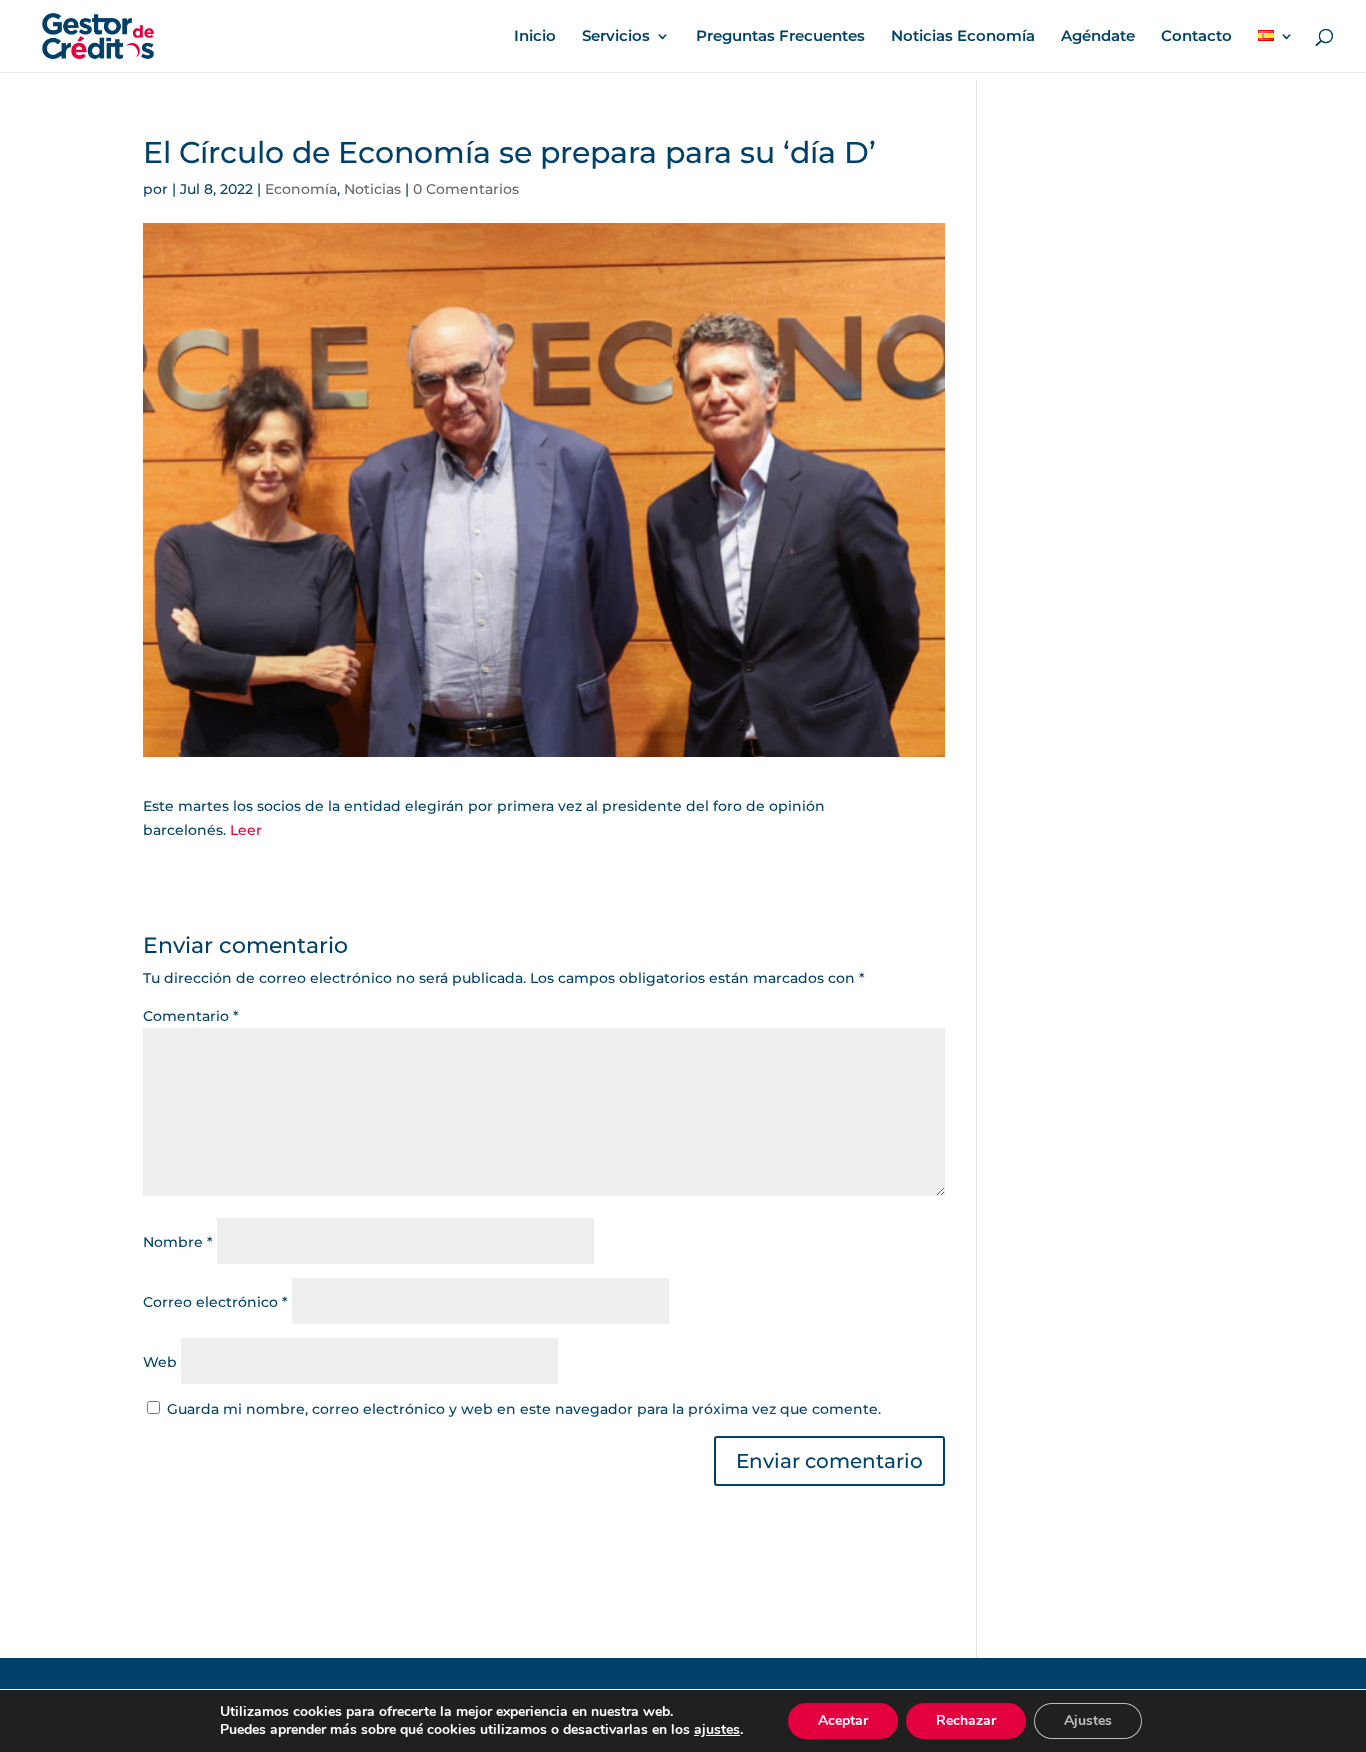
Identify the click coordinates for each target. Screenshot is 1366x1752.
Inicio (535, 37)
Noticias (372, 189)
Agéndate (1098, 37)
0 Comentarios (466, 189)
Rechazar (966, 1720)
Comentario (191, 1016)
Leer (246, 830)
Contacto (1196, 37)
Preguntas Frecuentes (780, 37)
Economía (301, 189)
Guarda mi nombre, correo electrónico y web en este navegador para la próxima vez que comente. (524, 1409)
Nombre (178, 1242)
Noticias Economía (963, 37)
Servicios (616, 37)
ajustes (717, 1730)
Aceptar (843, 1720)
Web (160, 1362)
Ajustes (1088, 1720)
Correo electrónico (215, 1302)
